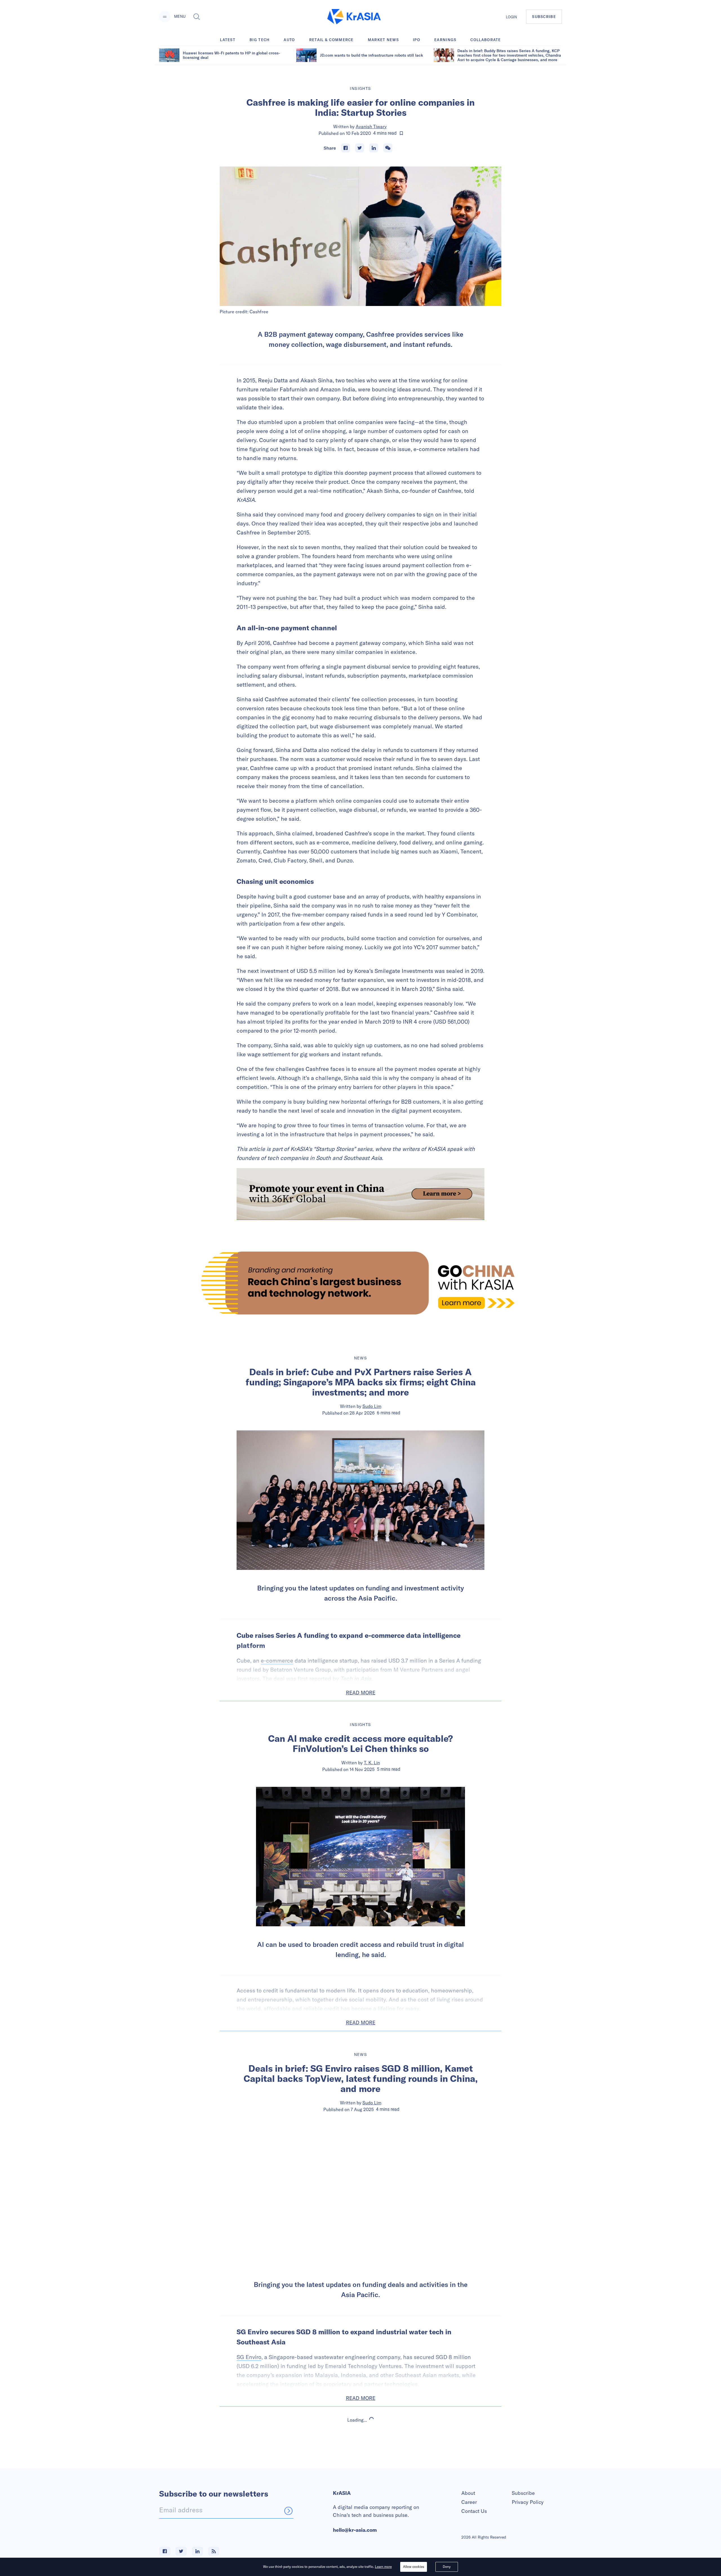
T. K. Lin (372, 1763)
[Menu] (165, 17)
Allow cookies (414, 2567)
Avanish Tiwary (371, 127)
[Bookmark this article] (401, 133)
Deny (447, 2567)
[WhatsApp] (388, 148)
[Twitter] (360, 148)
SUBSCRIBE (544, 17)
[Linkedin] (374, 148)
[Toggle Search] (197, 17)
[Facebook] (346, 148)
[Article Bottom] (360, 1194)
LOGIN (511, 17)
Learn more (383, 2567)
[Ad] (360, 1283)
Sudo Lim (372, 1406)
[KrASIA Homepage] (354, 17)
